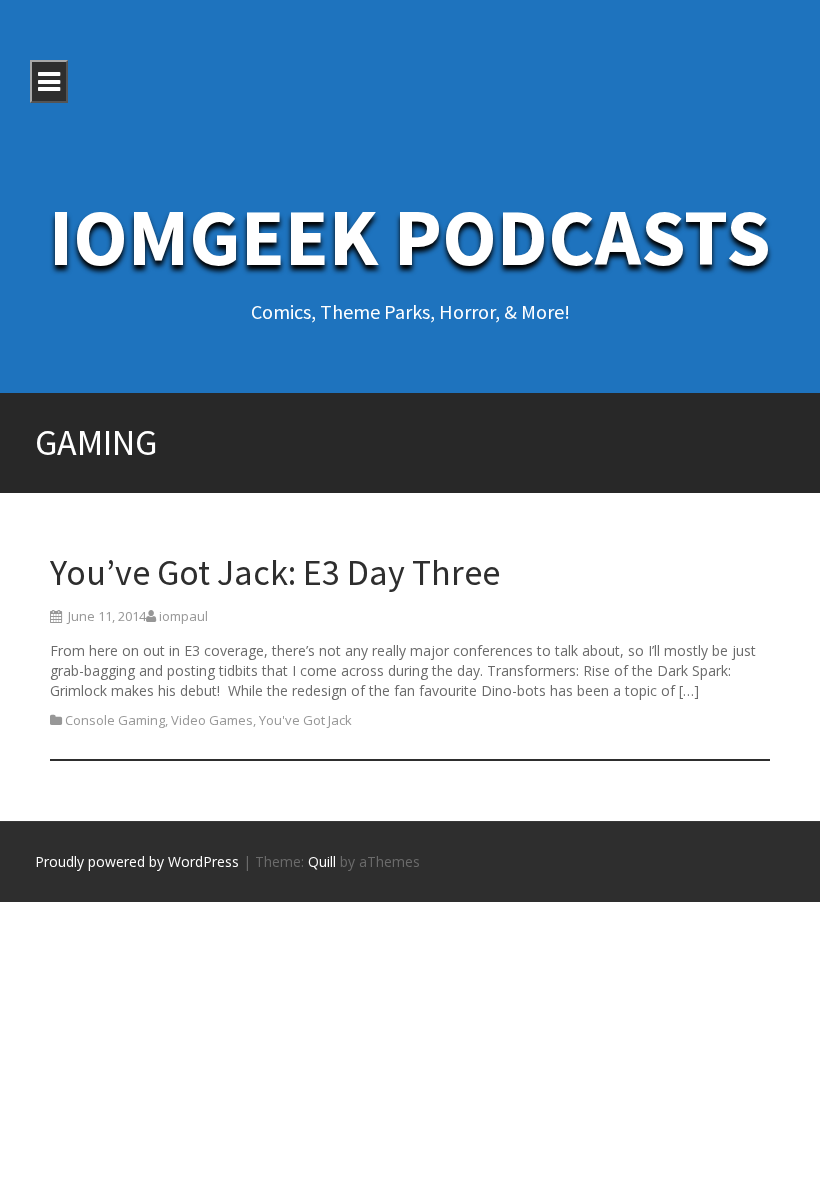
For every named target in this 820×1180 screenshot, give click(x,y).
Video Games (212, 720)
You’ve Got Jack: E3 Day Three (275, 572)
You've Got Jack (305, 720)
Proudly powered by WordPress (137, 861)
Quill (322, 861)
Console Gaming (115, 720)
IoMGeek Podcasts (410, 236)
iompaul (183, 616)
